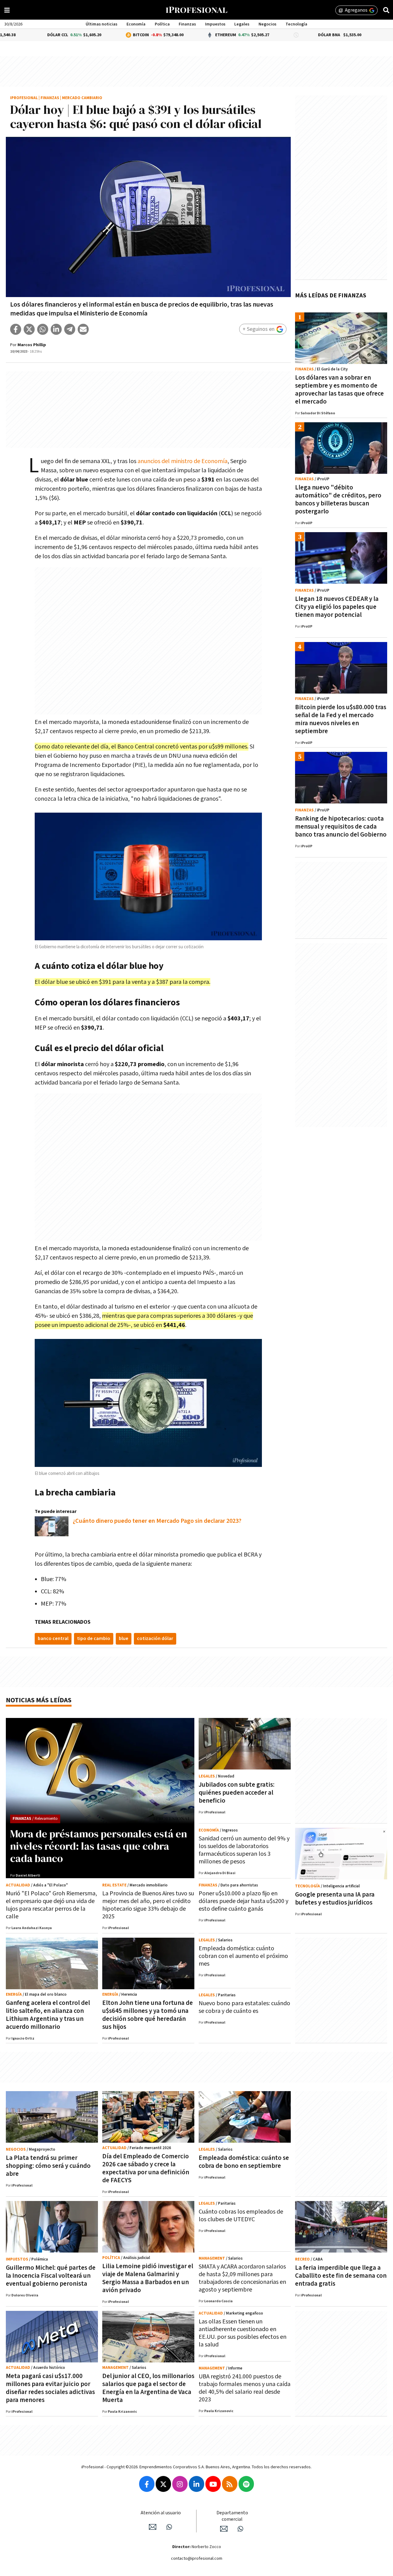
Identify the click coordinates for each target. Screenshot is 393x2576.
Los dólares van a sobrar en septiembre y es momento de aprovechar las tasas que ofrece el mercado (339, 390)
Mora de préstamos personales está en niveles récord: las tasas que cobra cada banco (99, 1846)
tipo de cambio (94, 1639)
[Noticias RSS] (230, 2484)
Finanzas (187, 24)
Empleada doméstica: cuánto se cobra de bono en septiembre (244, 2162)
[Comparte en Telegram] (70, 329)
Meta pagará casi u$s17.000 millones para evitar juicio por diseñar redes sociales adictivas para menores (50, 2388)
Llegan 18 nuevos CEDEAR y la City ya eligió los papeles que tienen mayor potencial (337, 607)
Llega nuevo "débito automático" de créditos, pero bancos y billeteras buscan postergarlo (338, 499)
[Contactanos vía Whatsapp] (169, 2527)
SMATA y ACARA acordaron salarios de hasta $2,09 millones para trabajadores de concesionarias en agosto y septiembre (242, 2278)
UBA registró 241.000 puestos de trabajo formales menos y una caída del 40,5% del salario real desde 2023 (245, 2388)
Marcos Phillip (32, 345)
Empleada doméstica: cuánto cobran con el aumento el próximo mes (243, 1956)
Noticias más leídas (39, 1700)
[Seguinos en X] (163, 2484)
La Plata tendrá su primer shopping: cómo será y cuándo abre (48, 2166)
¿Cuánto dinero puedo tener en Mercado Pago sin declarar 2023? (157, 1521)
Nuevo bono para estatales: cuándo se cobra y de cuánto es (244, 2007)
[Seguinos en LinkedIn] (196, 2484)
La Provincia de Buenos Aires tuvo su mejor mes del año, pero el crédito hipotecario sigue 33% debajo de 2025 (148, 1905)
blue (124, 1639)
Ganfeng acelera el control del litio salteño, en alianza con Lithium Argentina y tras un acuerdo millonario (48, 2015)
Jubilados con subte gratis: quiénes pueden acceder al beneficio (237, 1793)
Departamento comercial (232, 2516)
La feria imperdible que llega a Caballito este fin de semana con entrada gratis (341, 2276)
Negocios (267, 24)
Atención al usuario (161, 2513)
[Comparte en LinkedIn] (56, 329)
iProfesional (24, 98)
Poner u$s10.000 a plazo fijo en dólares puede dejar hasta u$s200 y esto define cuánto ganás (243, 1901)
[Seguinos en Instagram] (180, 2484)
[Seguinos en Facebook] (147, 2484)
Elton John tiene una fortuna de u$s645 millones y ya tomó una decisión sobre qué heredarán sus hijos (148, 2015)
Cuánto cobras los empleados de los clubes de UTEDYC (241, 2216)
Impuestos (215, 24)
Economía (136, 24)
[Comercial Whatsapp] (240, 2529)
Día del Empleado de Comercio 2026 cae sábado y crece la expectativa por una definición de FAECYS (146, 2168)
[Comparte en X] (29, 329)
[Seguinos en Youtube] (213, 2484)
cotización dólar (155, 1639)
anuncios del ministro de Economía (183, 461)
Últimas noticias (101, 24)
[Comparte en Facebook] (16, 329)
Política (162, 24)
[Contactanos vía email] (153, 2527)
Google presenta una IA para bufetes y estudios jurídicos (335, 1899)
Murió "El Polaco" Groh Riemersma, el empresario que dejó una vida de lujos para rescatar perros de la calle (51, 1905)
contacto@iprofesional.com (197, 2559)
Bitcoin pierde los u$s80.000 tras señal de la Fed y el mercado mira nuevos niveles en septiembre (341, 719)
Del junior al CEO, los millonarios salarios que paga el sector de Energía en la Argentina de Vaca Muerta (148, 2388)
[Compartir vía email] (83, 329)
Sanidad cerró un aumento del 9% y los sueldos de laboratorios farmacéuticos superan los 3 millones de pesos (244, 1850)
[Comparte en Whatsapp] (43, 329)
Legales (242, 24)
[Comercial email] (224, 2529)
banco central (53, 1639)
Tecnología (296, 24)
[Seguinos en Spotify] (246, 2484)
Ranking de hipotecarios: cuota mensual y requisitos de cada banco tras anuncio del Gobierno (341, 827)
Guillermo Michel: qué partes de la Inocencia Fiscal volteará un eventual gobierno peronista (51, 2276)
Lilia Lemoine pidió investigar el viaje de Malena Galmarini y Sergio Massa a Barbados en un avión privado (148, 2278)
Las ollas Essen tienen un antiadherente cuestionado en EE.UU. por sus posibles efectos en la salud (243, 2333)
